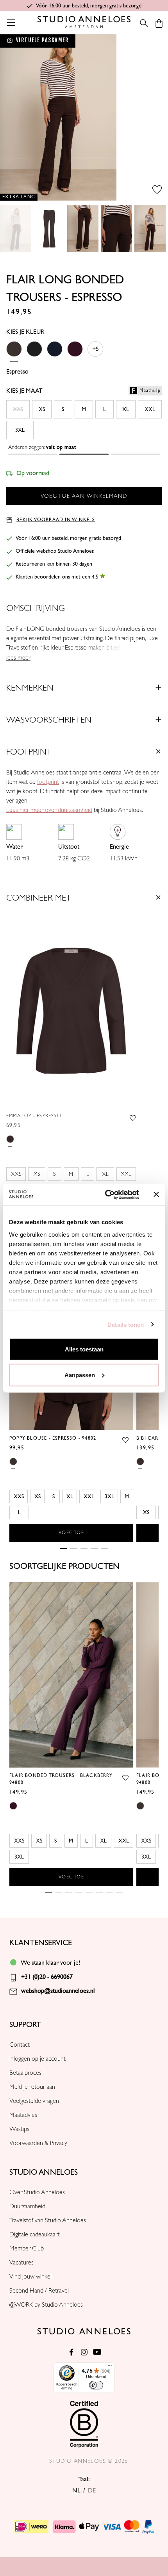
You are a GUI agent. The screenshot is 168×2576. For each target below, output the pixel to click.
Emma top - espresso (34, 1116)
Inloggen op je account (38, 2059)
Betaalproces (25, 2073)
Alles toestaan (84, 1349)
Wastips (19, 2129)
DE (92, 2491)
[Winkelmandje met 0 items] (159, 23)
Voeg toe (71, 1533)
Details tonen (126, 1324)
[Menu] (110, 2367)
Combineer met (39, 898)
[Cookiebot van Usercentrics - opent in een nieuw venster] (106, 1195)
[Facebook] (71, 2352)
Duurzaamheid (27, 2206)
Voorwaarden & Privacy (38, 2143)
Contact (20, 2045)
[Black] (34, 354)
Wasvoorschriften (49, 720)
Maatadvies (23, 2115)
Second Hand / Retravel (39, 2291)
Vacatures (21, 2263)
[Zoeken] (142, 23)
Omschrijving (36, 608)
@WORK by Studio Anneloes (46, 2305)
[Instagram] (84, 2352)
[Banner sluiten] (156, 1195)
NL (76, 2491)
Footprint (29, 752)
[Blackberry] (75, 354)
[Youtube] (97, 2352)
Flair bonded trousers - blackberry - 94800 (63, 1779)
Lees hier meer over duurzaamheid (49, 810)
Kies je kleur (25, 332)
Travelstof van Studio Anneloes (48, 2220)
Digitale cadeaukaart (35, 2234)
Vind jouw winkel (30, 2277)
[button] (84, 449)
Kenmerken (30, 688)
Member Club (27, 2248)
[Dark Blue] (55, 354)
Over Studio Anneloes (37, 2192)
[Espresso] (14, 354)
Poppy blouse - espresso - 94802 (53, 1438)
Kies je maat (83, 391)
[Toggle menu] (11, 22)
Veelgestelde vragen (34, 2101)
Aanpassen (80, 1375)
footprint (48, 782)
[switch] (96, 2385)
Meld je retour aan (32, 2087)
